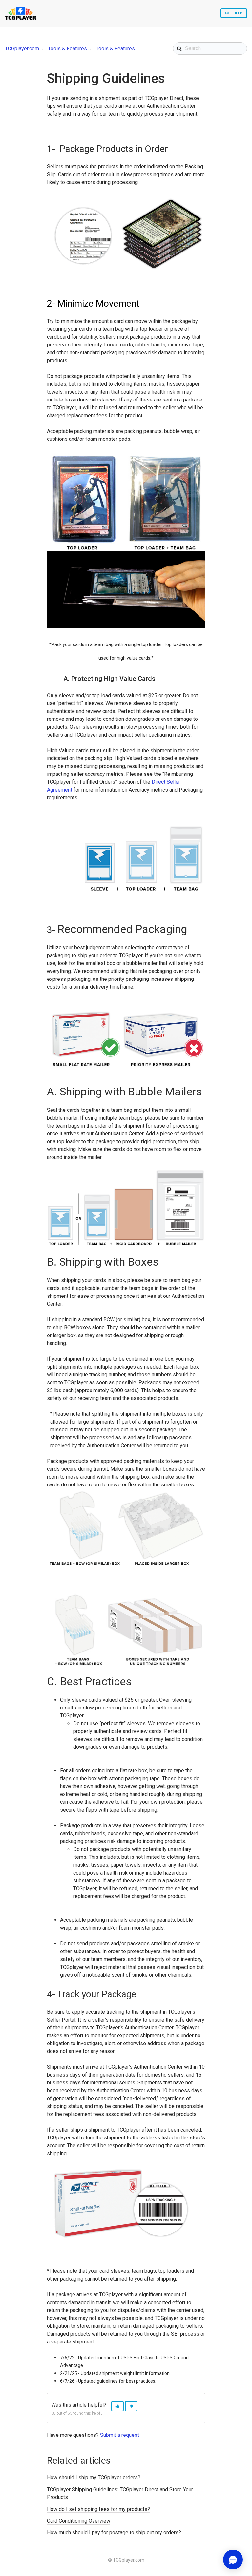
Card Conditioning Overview (79, 2521)
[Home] (21, 13)
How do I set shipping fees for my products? (98, 2509)
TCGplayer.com (22, 49)
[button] (117, 2406)
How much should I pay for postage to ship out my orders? (114, 2533)
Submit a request (120, 2435)
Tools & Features (67, 49)
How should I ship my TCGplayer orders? (94, 2478)
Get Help (234, 13)
